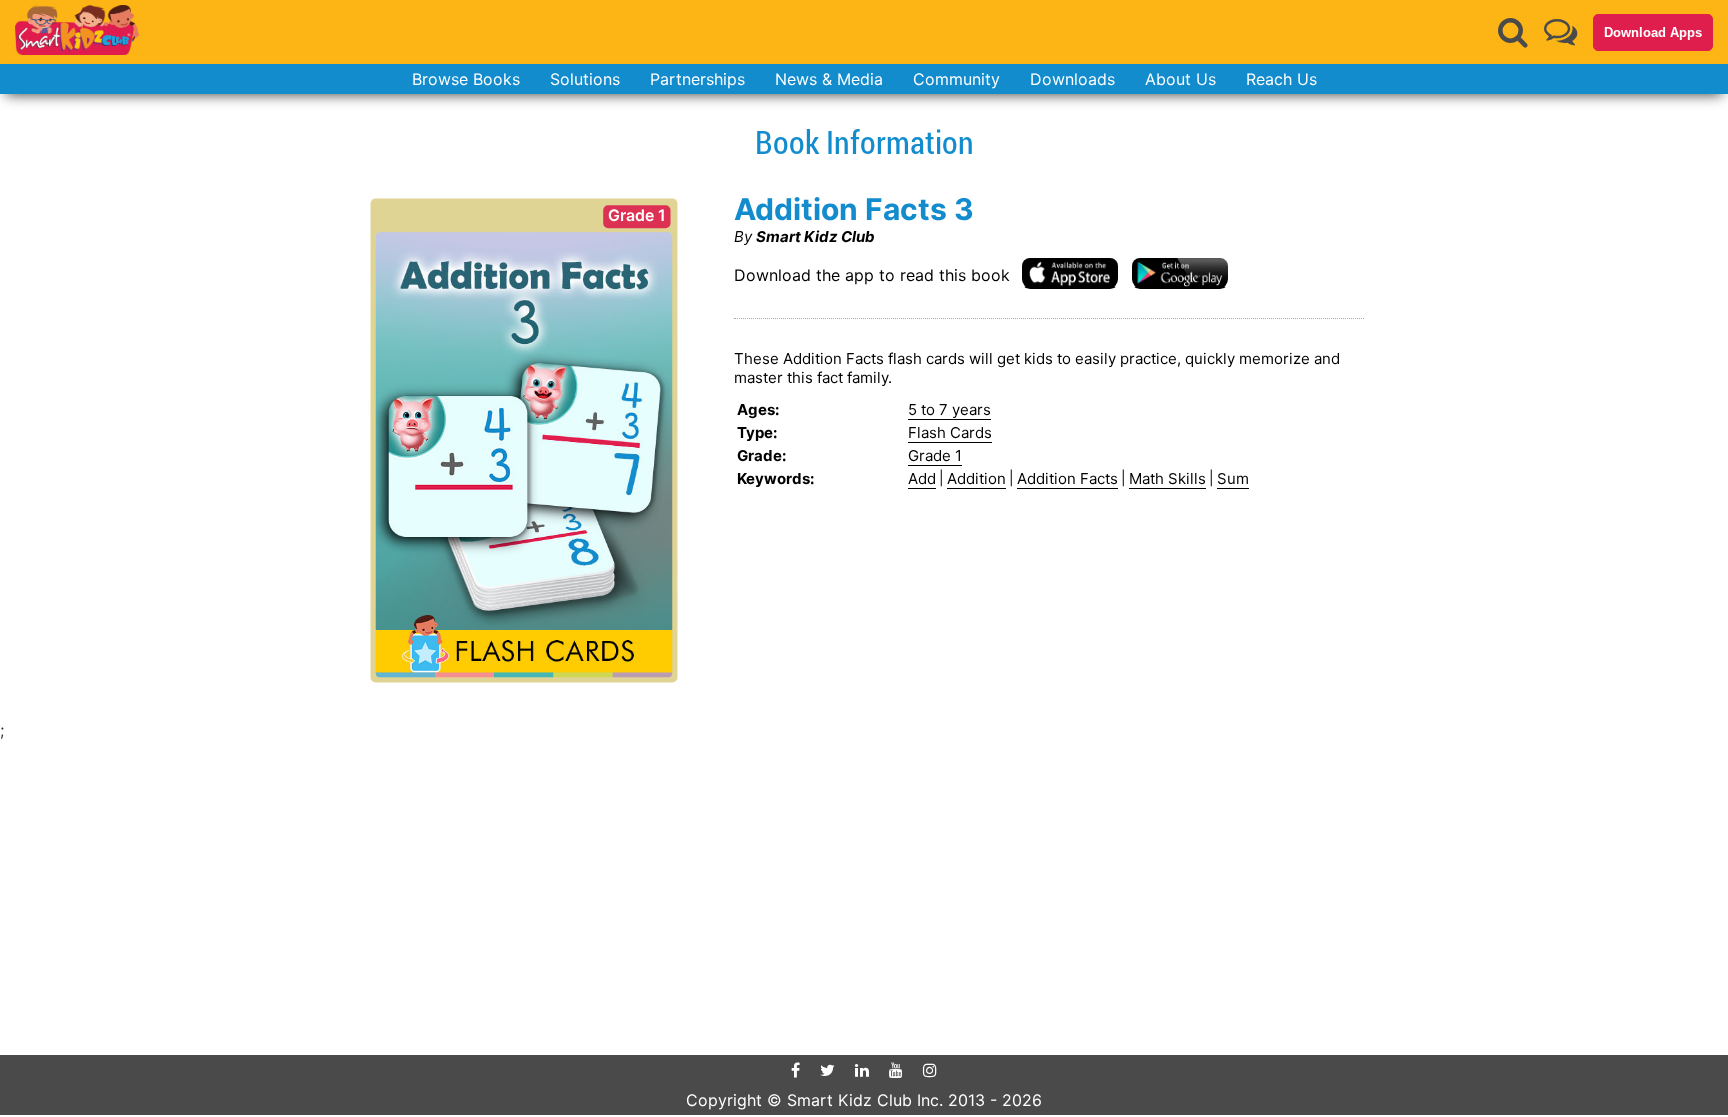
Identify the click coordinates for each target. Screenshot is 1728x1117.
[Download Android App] (1180, 272)
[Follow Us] (1560, 31)
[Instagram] (930, 1070)
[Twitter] (827, 1070)
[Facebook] (795, 1070)
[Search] (1513, 32)
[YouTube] (896, 1070)
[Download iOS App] (1070, 272)
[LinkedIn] (862, 1070)
